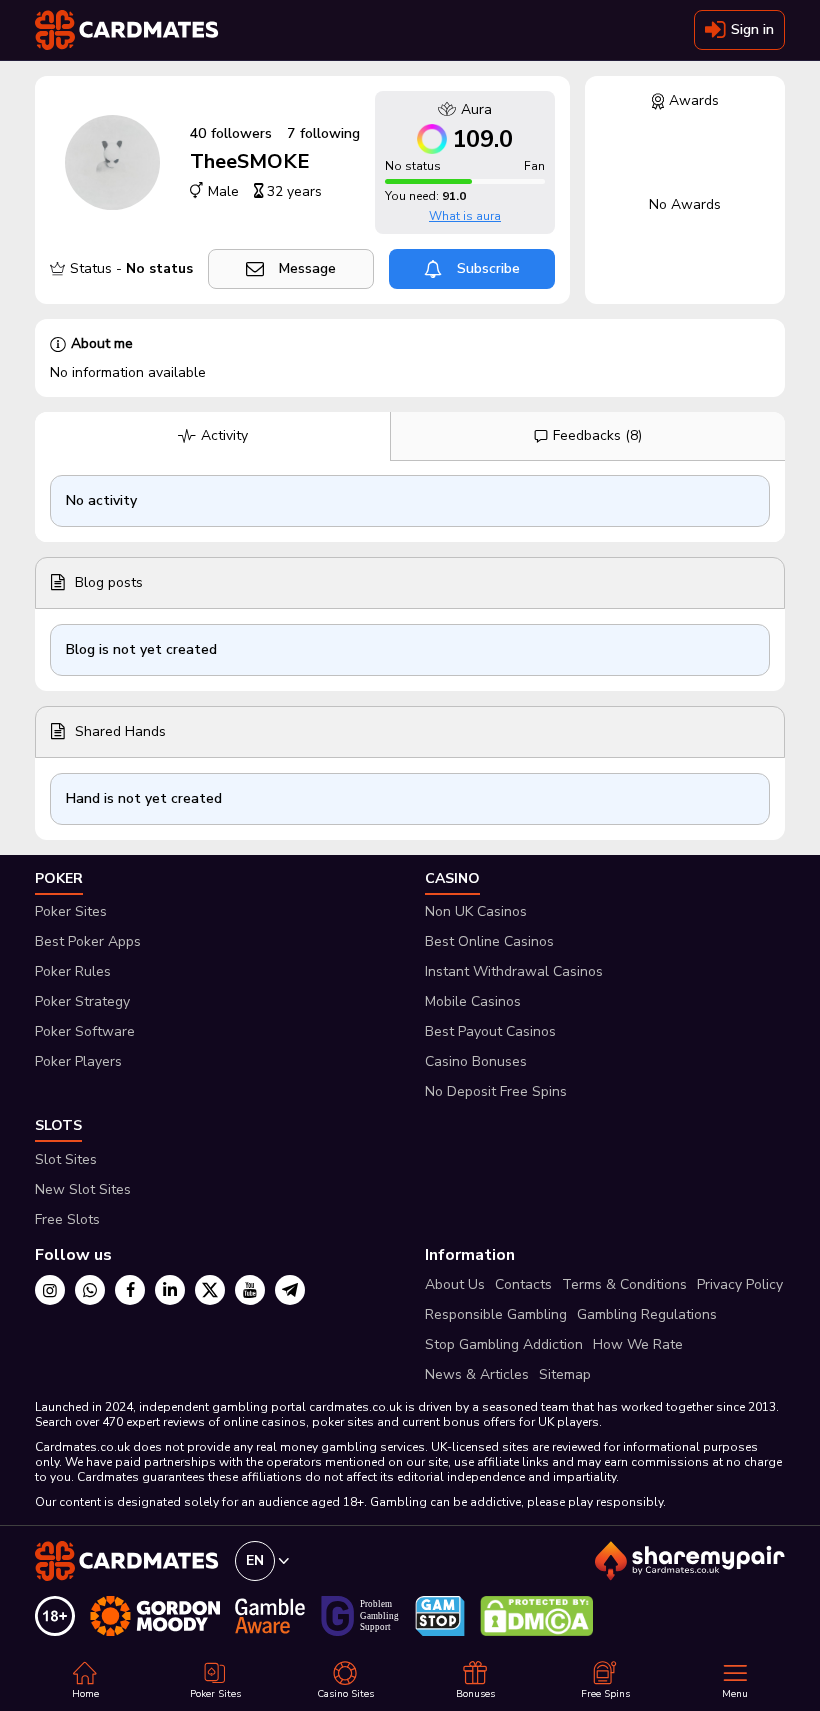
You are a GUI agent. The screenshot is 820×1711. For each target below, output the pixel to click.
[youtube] (250, 1290)
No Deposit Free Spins (496, 1091)
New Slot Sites (83, 1189)
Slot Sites (66, 1159)
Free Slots (67, 1219)
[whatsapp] (90, 1290)
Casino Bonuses (476, 1061)
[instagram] (50, 1290)
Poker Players (78, 1061)
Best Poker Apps (88, 941)
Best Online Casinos (489, 941)
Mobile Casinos (473, 1001)
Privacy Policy (740, 1284)
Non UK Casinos (476, 911)
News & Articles (477, 1374)
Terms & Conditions (624, 1284)
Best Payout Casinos (490, 1031)
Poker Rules (73, 971)
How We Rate (638, 1344)
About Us (455, 1284)
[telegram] (290, 1290)
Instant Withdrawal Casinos (514, 971)
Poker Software (85, 1031)
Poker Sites (71, 911)
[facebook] (130, 1290)
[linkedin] (170, 1290)
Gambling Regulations (647, 1314)
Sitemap (565, 1374)
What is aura (465, 216)
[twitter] (210, 1290)
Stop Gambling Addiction (504, 1344)
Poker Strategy (82, 1001)
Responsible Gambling (496, 1314)
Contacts (523, 1284)
